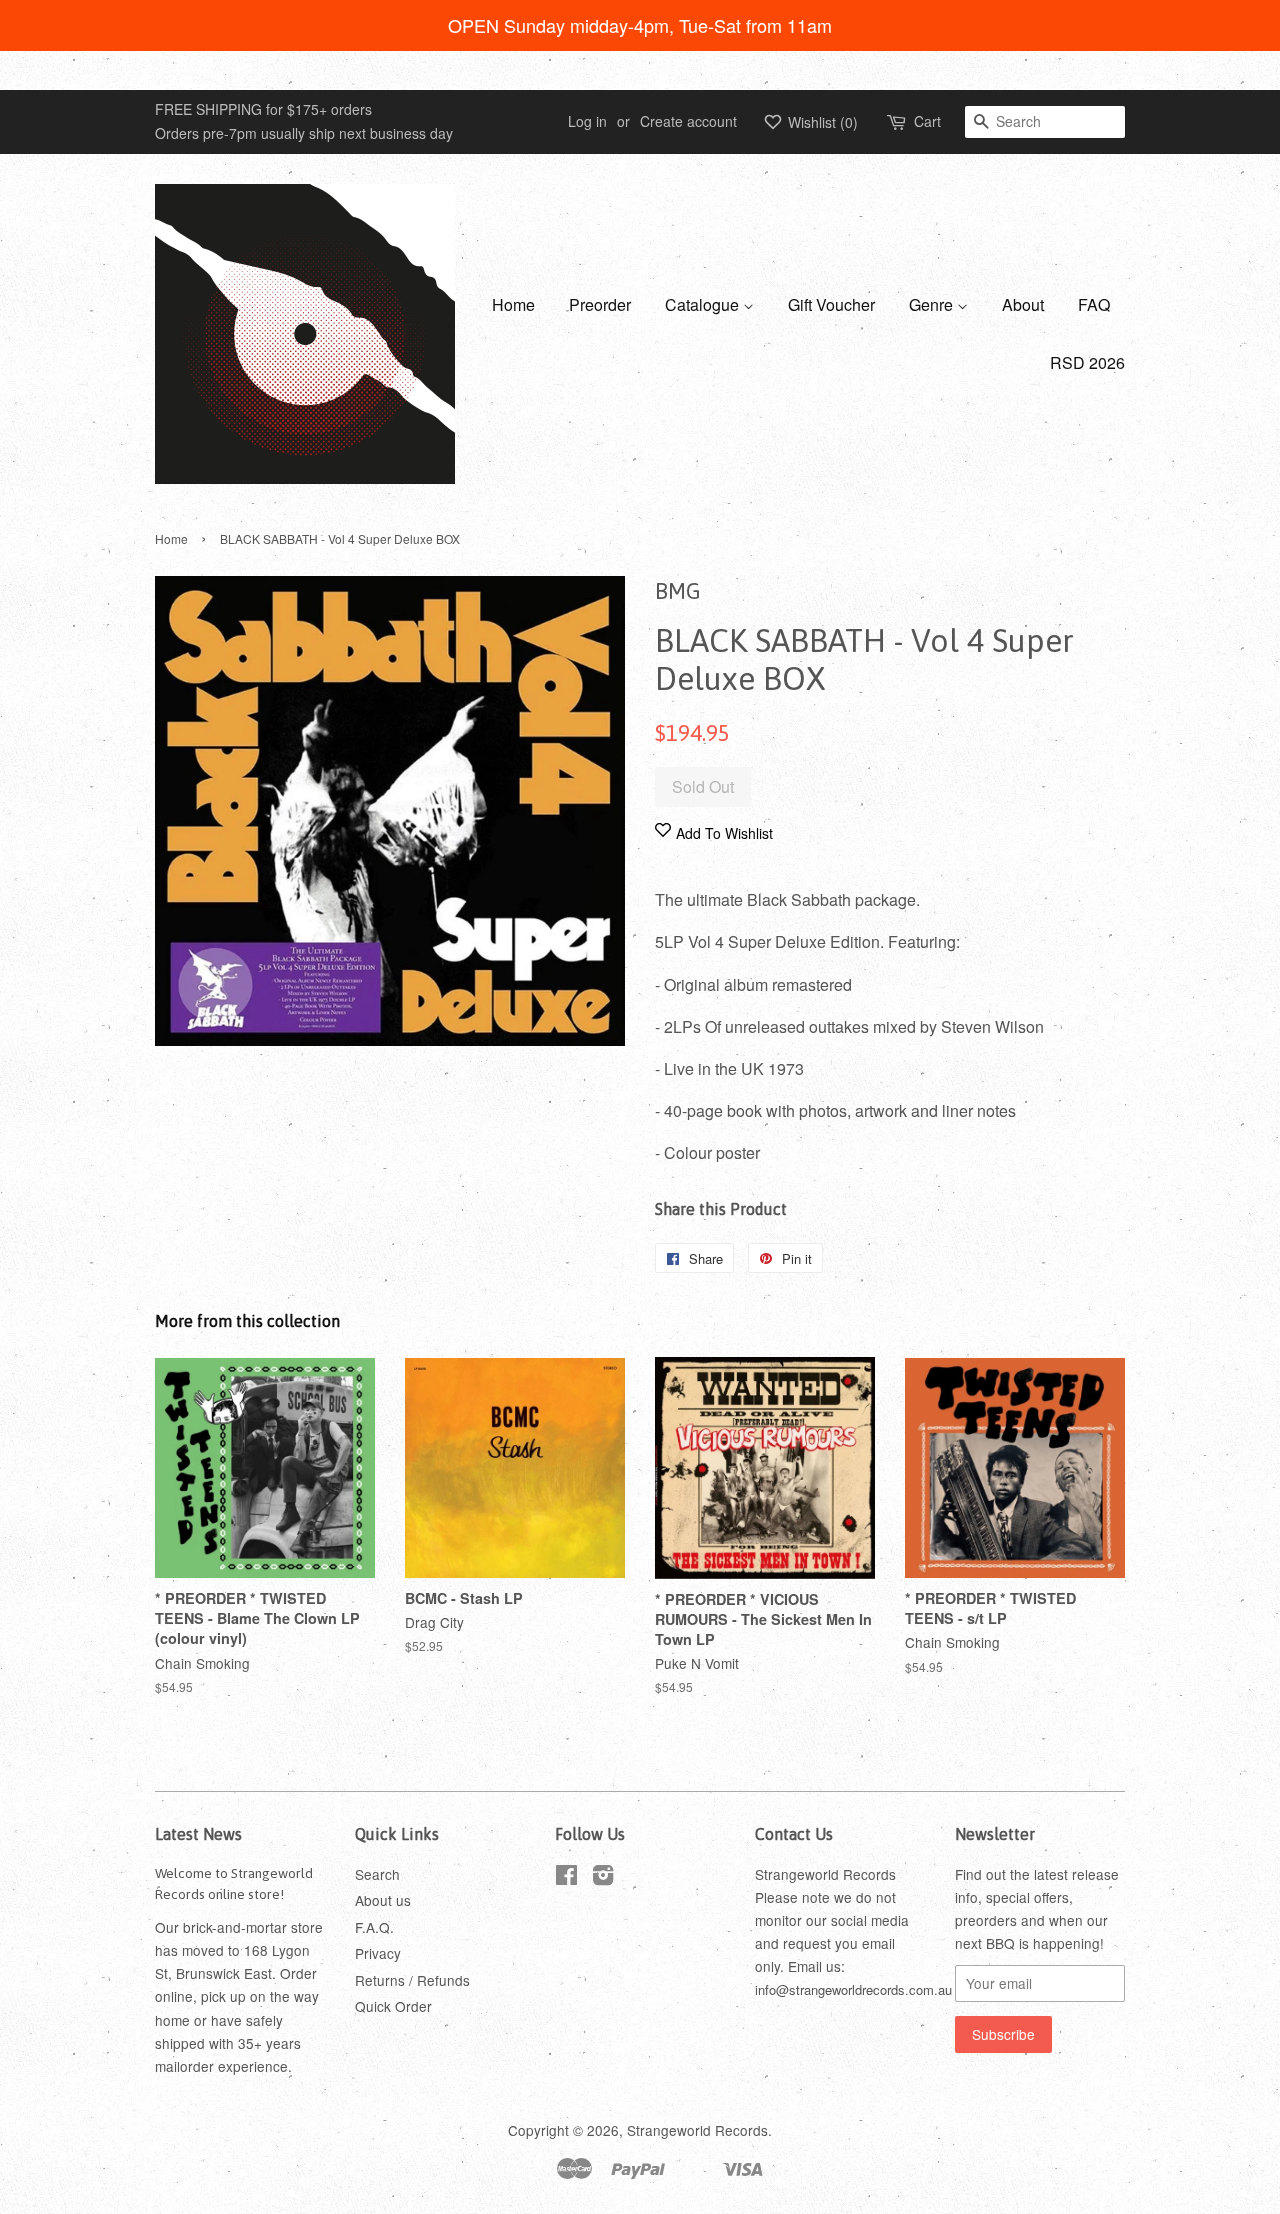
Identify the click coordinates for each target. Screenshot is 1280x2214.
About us (383, 1900)
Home (513, 304)
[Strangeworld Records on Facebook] (566, 1878)
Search (377, 1874)
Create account (688, 121)
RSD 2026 (1087, 362)
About (1023, 304)
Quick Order (393, 2006)
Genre (933, 304)
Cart (927, 121)
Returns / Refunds (412, 1980)
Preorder (600, 304)
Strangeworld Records (697, 2130)
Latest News (198, 1834)
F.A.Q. (374, 1927)
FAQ (1094, 304)
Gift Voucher (831, 304)
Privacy (378, 1953)
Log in (587, 121)
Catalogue (704, 304)
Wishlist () (821, 122)
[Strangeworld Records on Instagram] (603, 1878)
